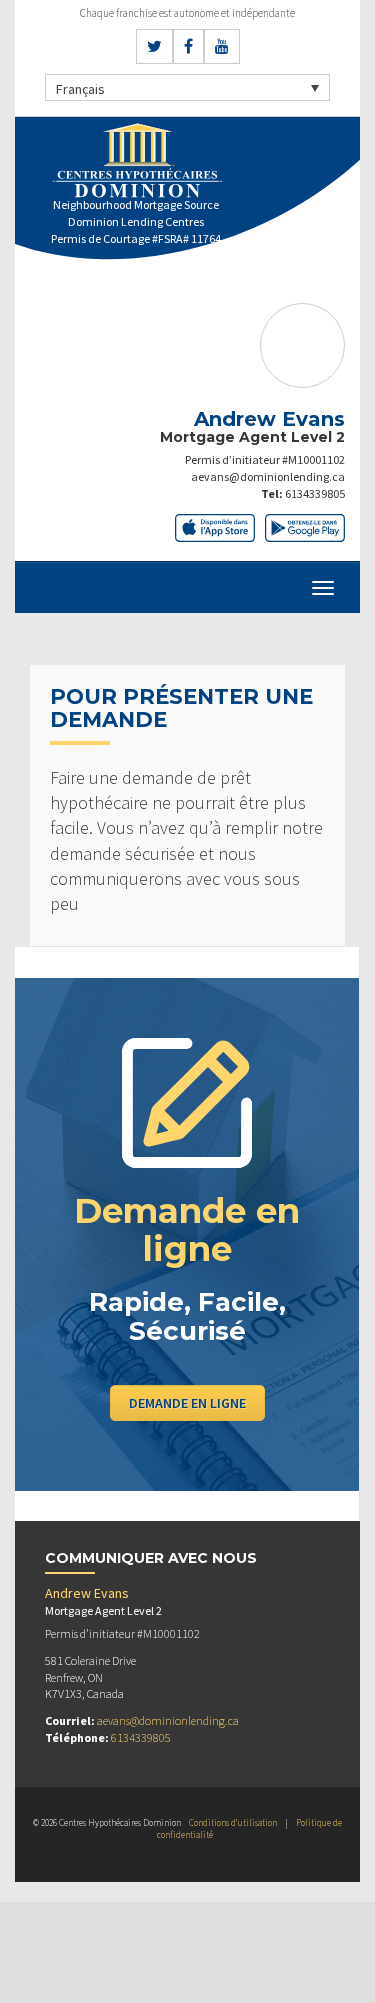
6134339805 (315, 493)
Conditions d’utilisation (233, 1822)
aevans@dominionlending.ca (268, 476)
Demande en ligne (187, 1403)
